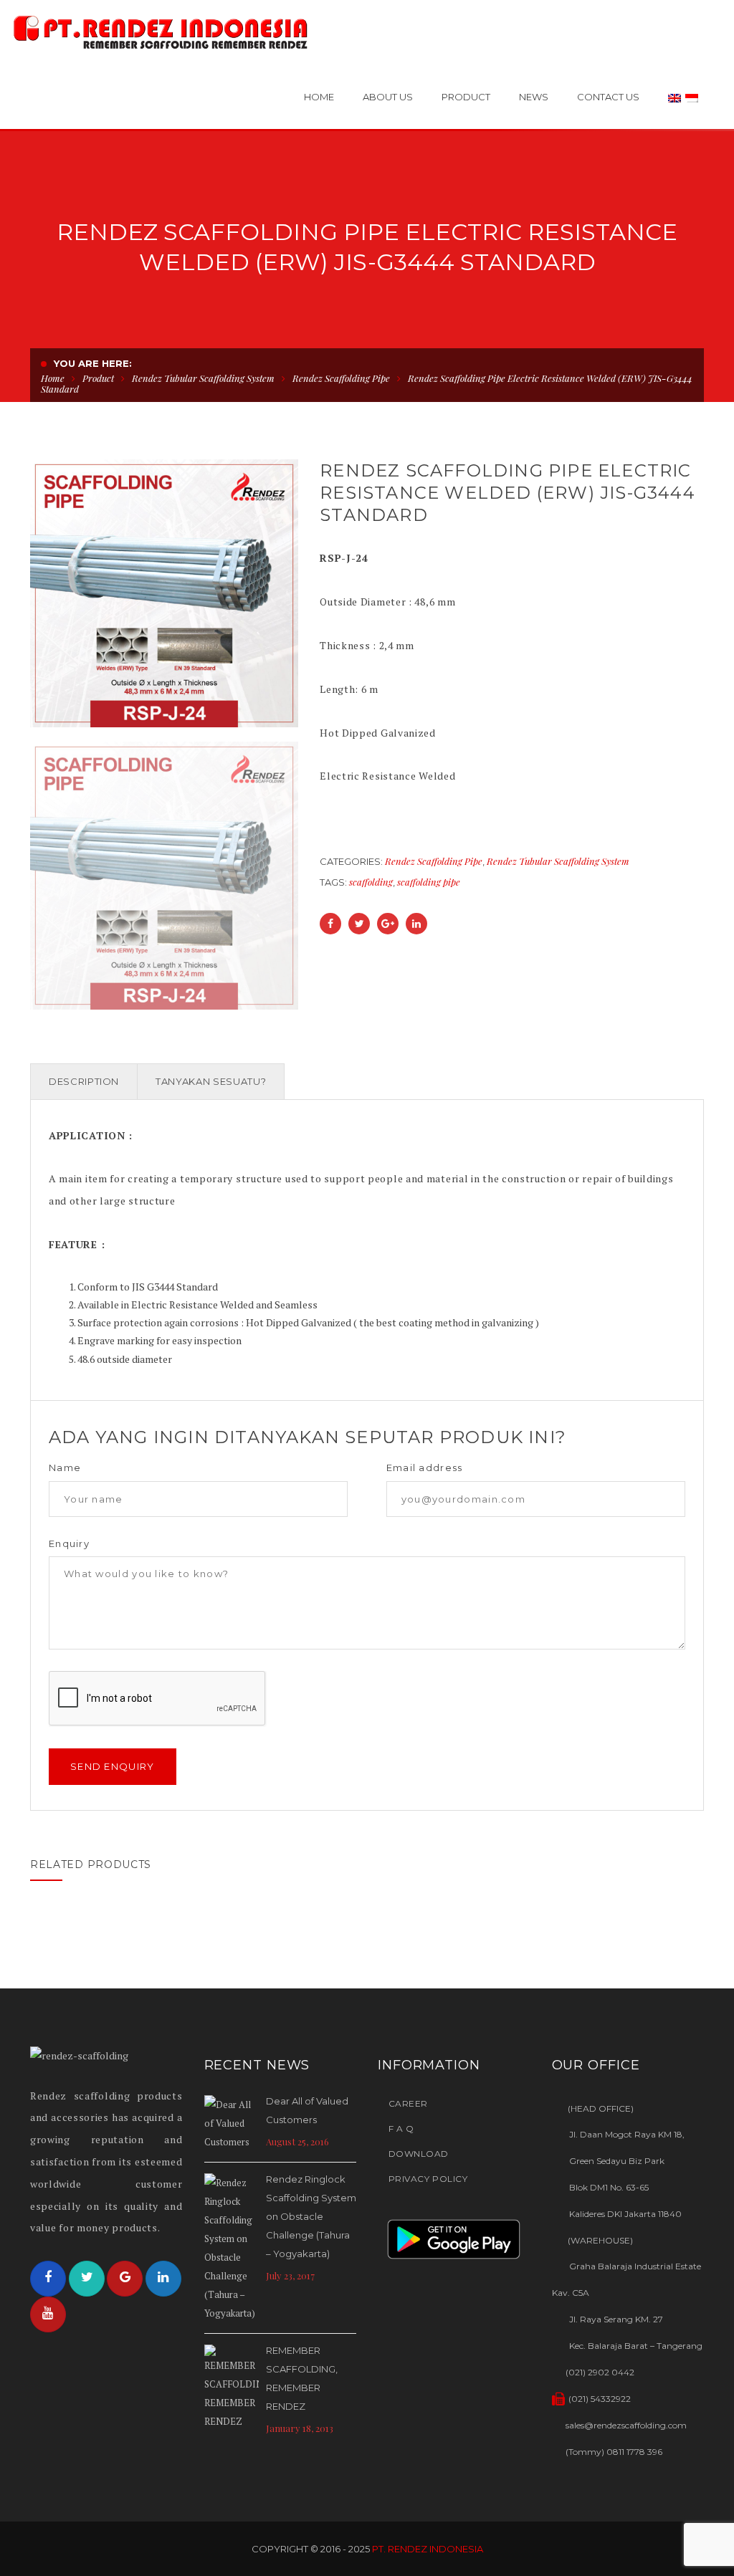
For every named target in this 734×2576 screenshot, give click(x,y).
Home (53, 378)
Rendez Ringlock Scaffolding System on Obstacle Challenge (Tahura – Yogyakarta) (311, 2216)
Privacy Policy (428, 2179)
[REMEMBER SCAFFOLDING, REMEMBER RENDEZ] (232, 2388)
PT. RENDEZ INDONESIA (428, 2549)
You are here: (93, 363)
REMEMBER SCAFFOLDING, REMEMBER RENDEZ (302, 2378)
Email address (425, 1468)
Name (65, 1468)
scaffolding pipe (429, 882)
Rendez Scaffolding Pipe (341, 378)
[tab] (84, 1082)
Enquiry (69, 1544)
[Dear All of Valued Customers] (232, 2123)
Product (98, 378)
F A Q (401, 2129)
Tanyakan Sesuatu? (211, 1081)
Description (84, 1081)
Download (419, 2154)
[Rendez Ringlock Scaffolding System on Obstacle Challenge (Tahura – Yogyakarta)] (232, 2248)
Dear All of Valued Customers (307, 2110)
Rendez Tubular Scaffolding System (203, 378)
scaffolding (371, 882)
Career (408, 2103)
